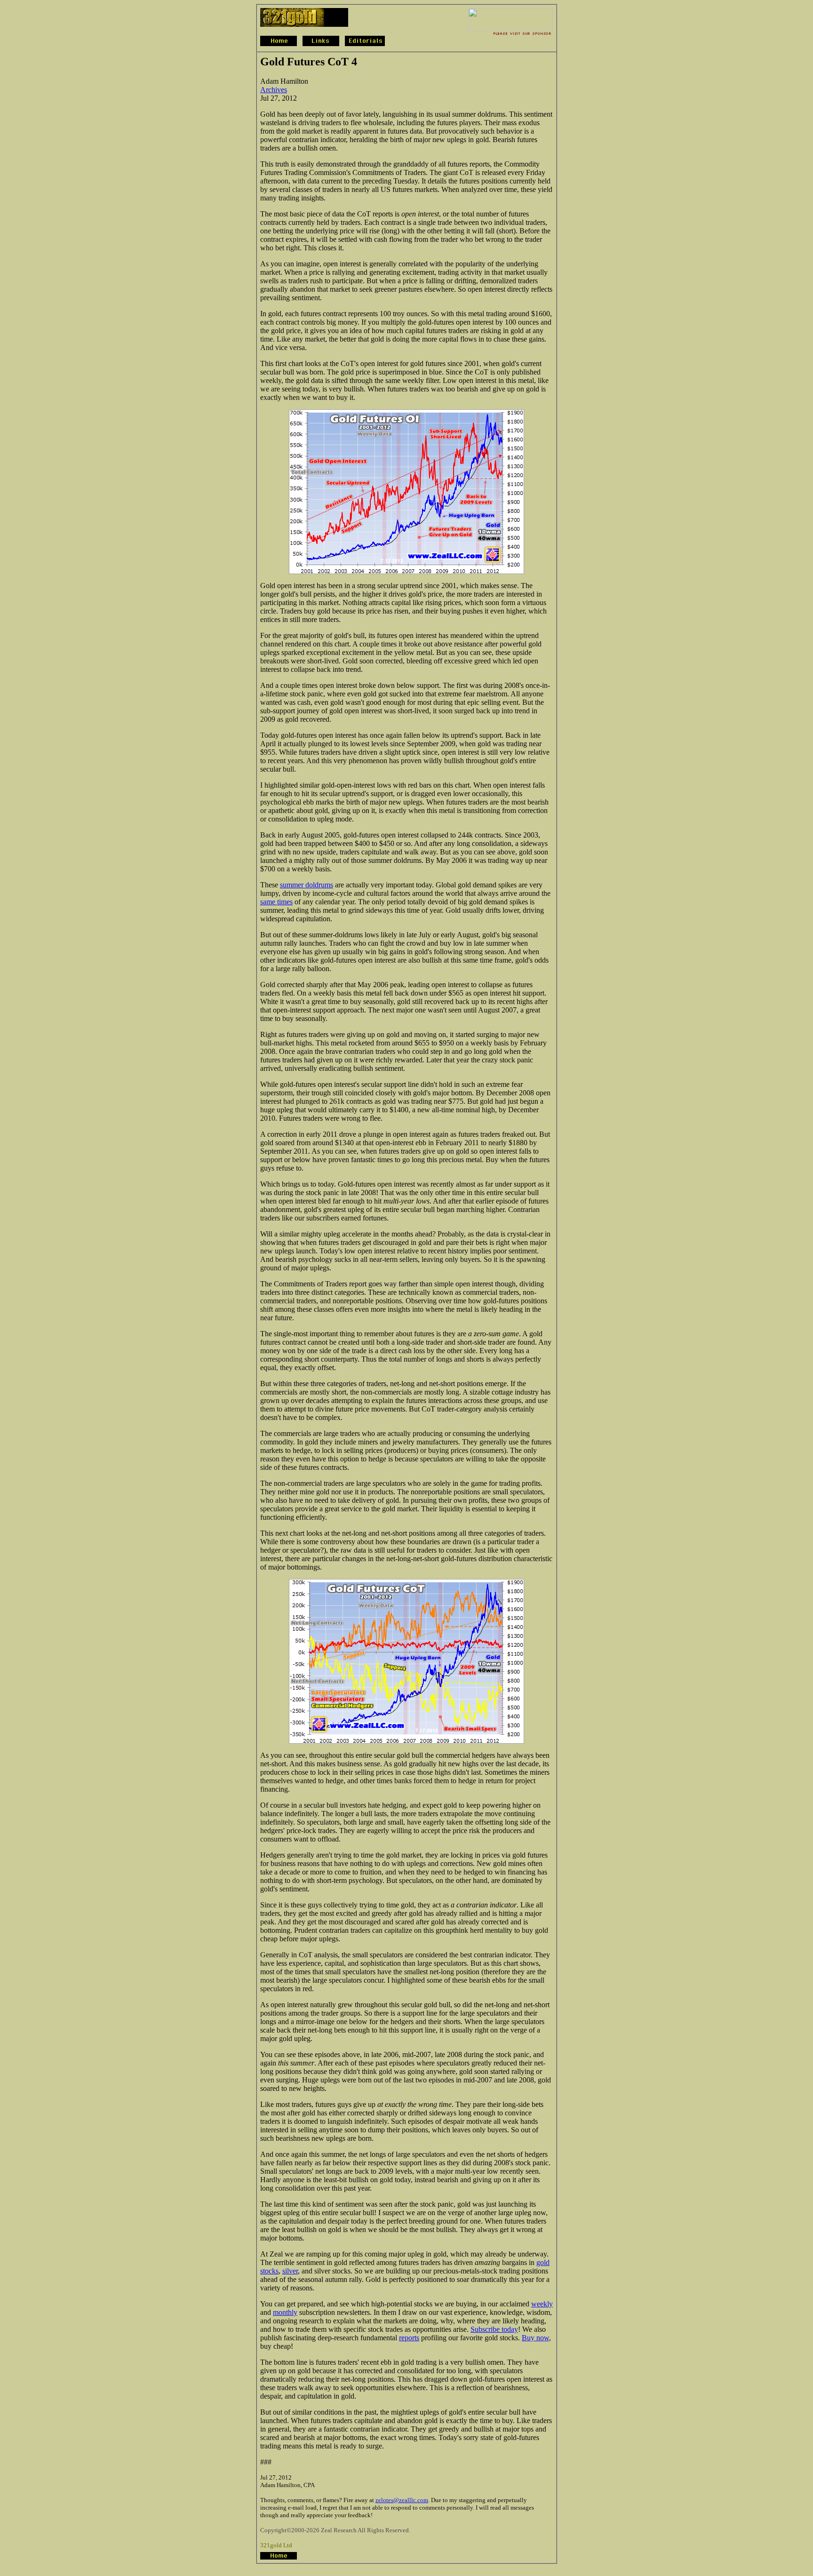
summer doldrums (307, 885)
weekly (542, 2304)
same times (276, 902)
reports (409, 2338)
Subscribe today (494, 2329)
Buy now (535, 2338)
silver (290, 2271)
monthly (285, 2312)
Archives (274, 90)
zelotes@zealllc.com (402, 2500)
